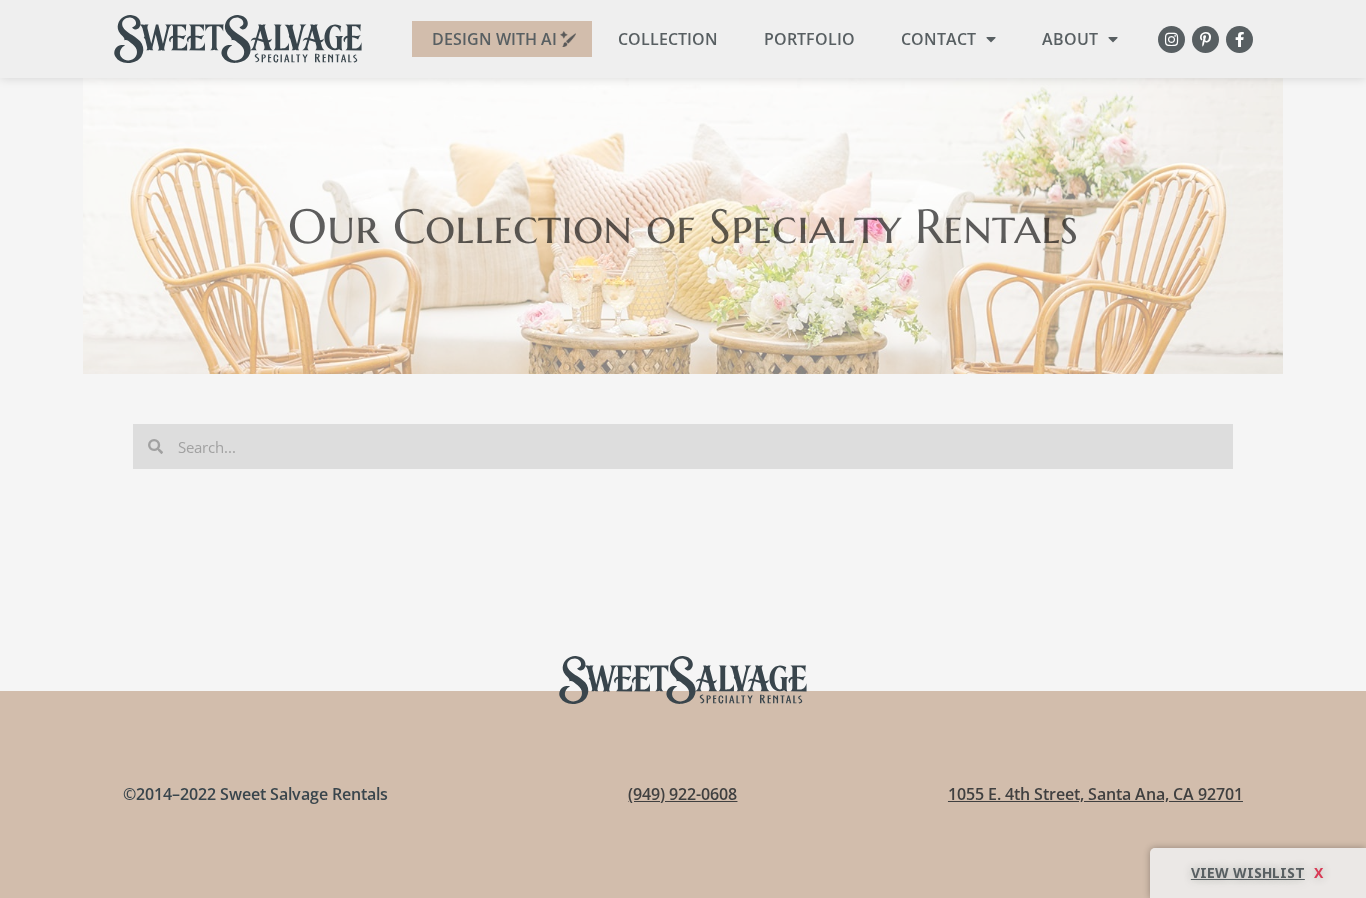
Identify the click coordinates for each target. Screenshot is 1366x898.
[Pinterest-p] (1205, 39)
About (1070, 39)
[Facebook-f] (1239, 39)
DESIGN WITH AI (494, 39)
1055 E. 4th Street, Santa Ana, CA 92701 (1095, 794)
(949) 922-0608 (682, 794)
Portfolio (809, 39)
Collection (668, 39)
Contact (938, 39)
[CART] (1258, 873)
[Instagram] (1171, 39)
